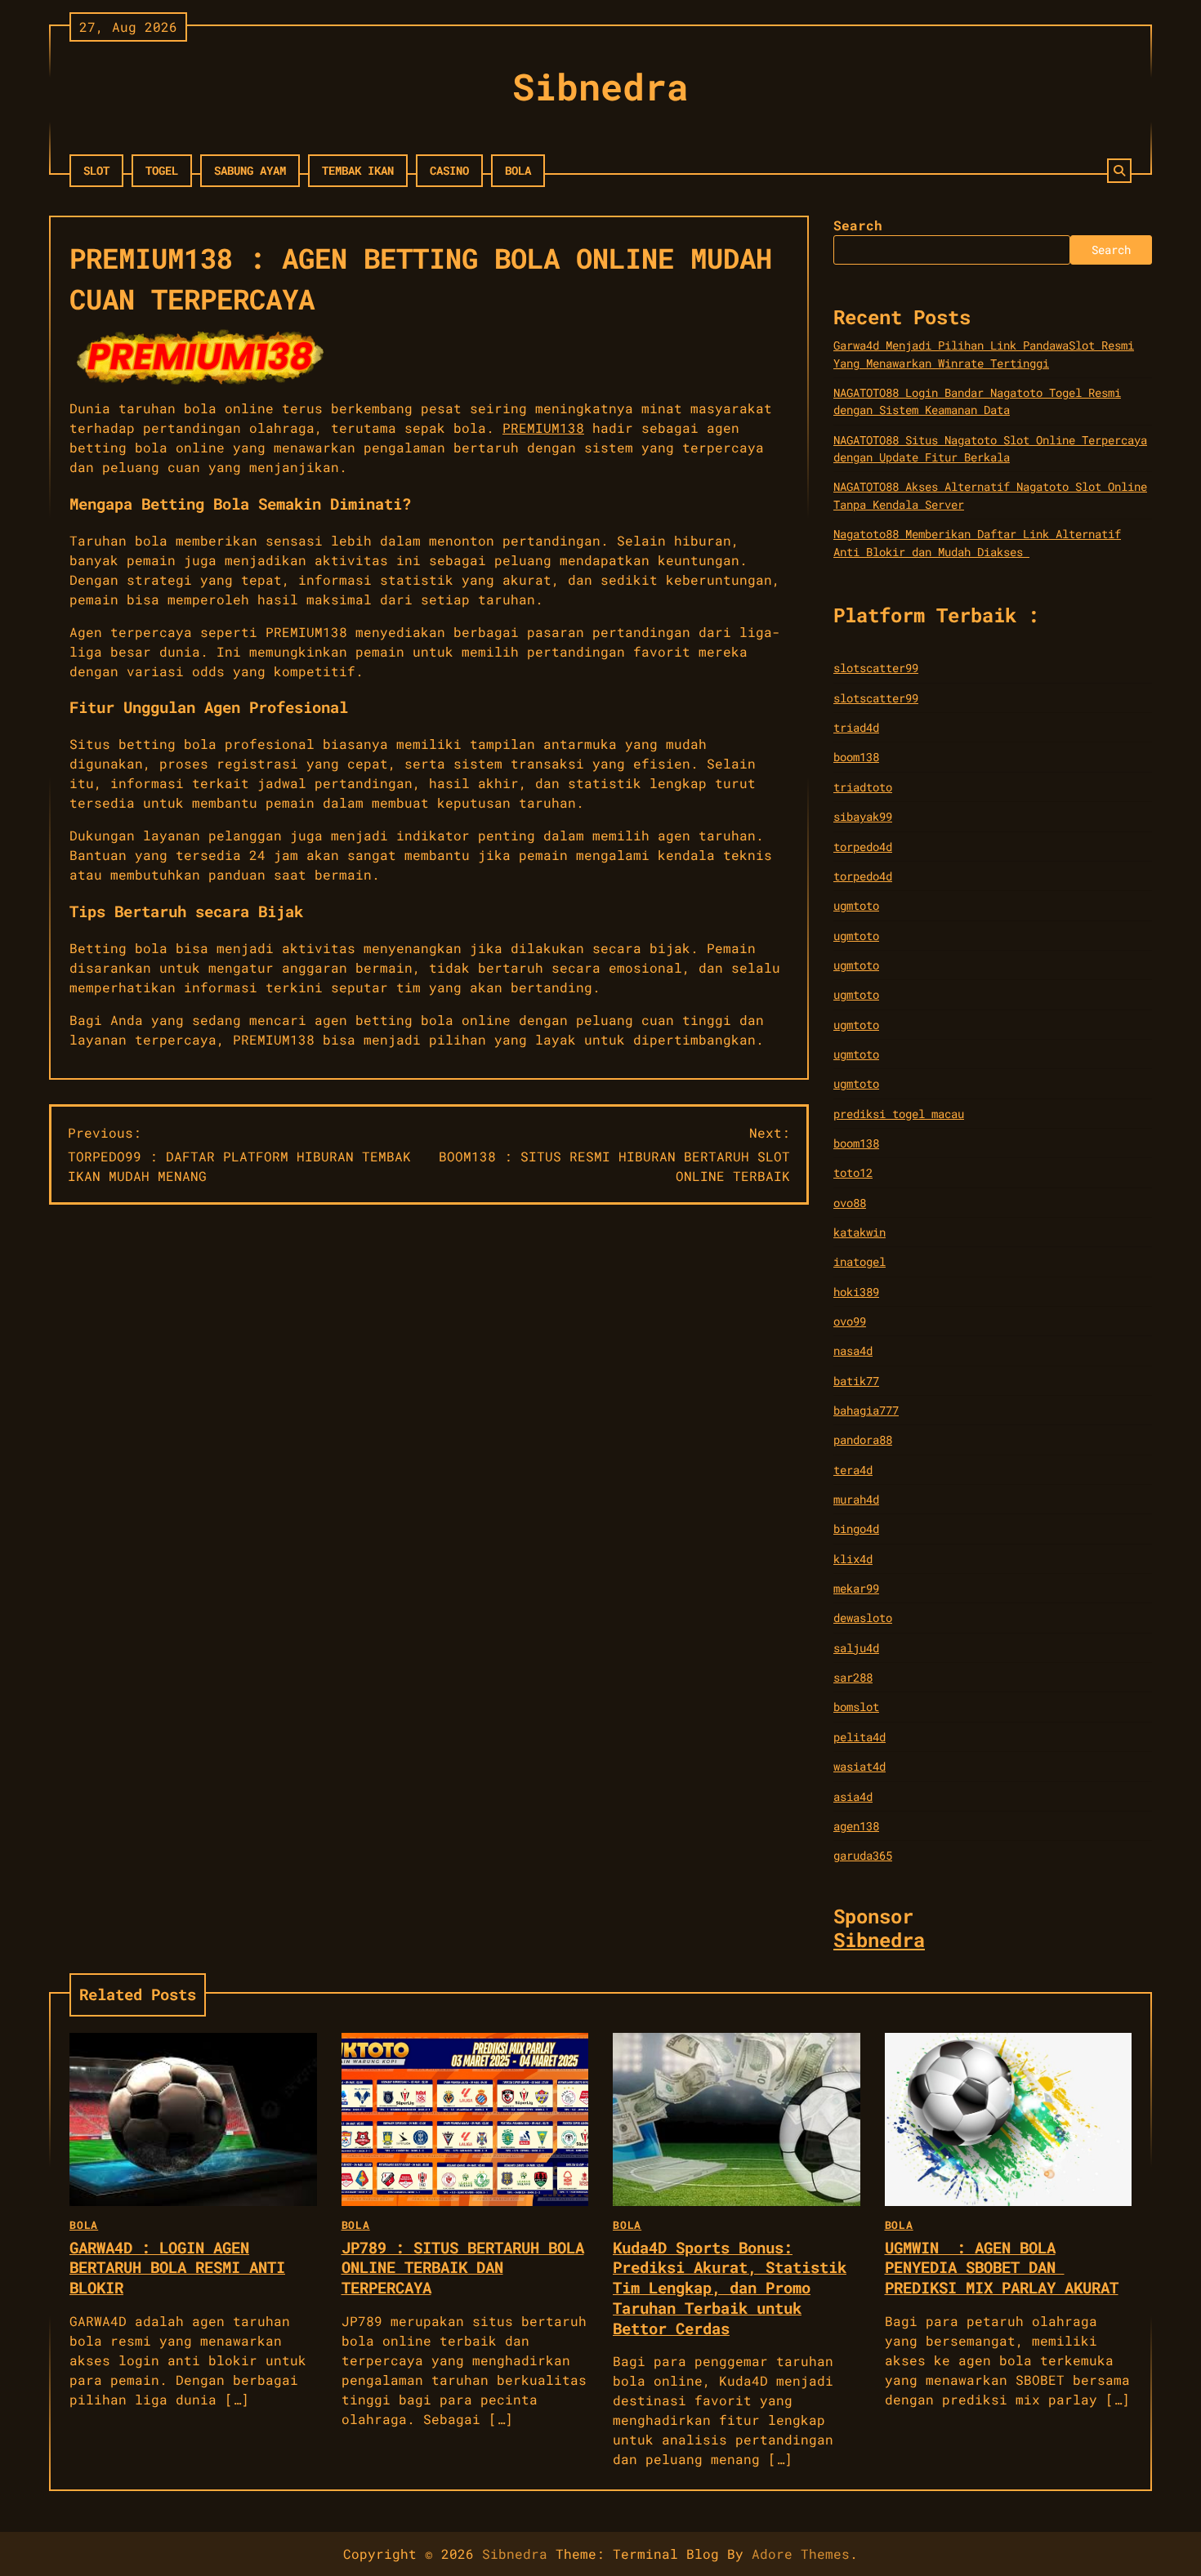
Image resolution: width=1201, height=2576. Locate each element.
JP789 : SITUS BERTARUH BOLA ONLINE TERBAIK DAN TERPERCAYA (463, 2268)
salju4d (856, 1648)
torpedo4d (863, 847)
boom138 (856, 757)
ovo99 (850, 1321)
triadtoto (863, 787)
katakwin (859, 1232)
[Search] (1119, 171)
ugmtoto (856, 905)
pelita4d (859, 1737)
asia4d (853, 1796)
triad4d (856, 727)
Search (858, 225)
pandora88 (863, 1440)
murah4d (856, 1499)
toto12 (853, 1172)
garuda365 (863, 1855)
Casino (449, 170)
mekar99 (856, 1588)
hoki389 (856, 1292)
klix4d (853, 1559)
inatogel (859, 1261)
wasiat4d (859, 1766)
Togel (162, 170)
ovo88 (850, 1203)
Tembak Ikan (358, 170)
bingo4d (856, 1529)
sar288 (853, 1677)
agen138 (856, 1826)
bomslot (856, 1707)
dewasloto (863, 1618)
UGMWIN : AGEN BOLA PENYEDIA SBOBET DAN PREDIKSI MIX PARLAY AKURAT (1002, 2268)
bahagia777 (866, 1410)
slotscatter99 (876, 668)
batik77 (856, 1381)
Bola (518, 170)
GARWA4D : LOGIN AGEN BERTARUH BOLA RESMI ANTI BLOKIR (177, 2268)
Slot (96, 170)
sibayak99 (863, 816)
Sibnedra (600, 86)
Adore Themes (801, 2554)
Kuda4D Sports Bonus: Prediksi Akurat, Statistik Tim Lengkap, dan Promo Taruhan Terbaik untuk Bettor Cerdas (730, 2288)
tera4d (853, 1470)
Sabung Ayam (250, 170)
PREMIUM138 (543, 428)
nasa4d (853, 1350)
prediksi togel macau (899, 1114)
